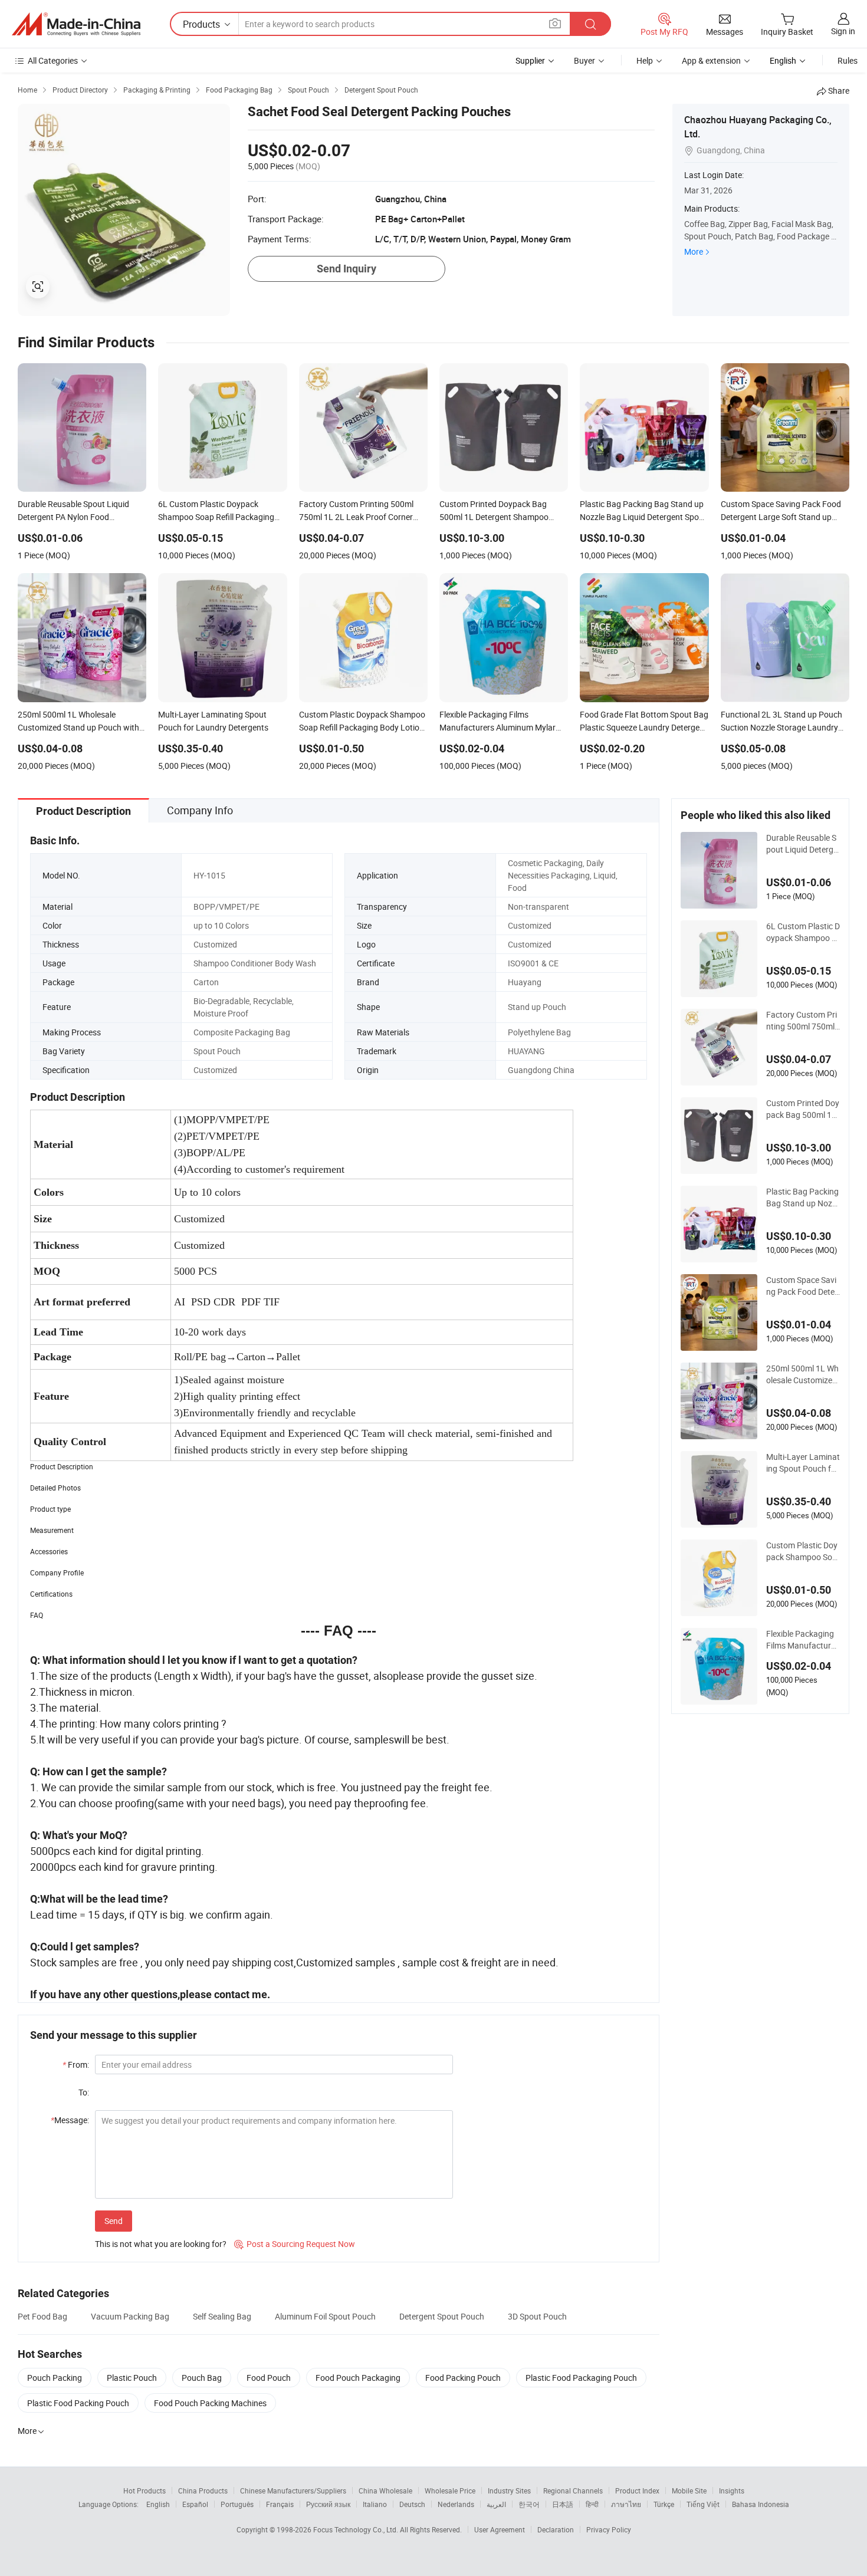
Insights (732, 2491)
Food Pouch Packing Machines (210, 2403)
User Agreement (500, 2529)
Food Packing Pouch (463, 2378)
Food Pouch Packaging (358, 2378)
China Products (203, 2491)
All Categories (53, 60)
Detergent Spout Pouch (442, 2316)
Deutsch (412, 2504)
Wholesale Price (450, 2491)
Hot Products (144, 2491)
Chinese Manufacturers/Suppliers (293, 2491)
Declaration (556, 2529)
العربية (496, 2504)
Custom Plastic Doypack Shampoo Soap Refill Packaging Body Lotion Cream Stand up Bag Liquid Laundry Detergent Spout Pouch (802, 1551)
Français (280, 2504)
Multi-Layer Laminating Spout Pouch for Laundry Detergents (803, 1463)
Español (195, 2504)
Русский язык (328, 2504)
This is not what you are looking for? (161, 2244)
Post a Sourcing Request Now (295, 2244)
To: (84, 2092)
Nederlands (456, 2504)
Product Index (637, 2491)
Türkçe (664, 2504)
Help (645, 60)
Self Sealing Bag (222, 2316)
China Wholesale (385, 2491)
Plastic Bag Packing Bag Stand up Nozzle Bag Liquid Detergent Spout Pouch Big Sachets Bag (802, 1197)
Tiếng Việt (703, 2504)
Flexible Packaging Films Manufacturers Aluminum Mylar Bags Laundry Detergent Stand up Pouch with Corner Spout (802, 1640)
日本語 (563, 2504)
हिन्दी (592, 2504)
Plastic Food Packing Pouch (78, 2403)
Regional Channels (573, 2491)
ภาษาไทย (626, 2504)
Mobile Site (689, 2491)
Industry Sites (509, 2491)
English (158, 2504)
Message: (70, 2120)
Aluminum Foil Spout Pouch (325, 2316)
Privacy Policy (609, 2529)
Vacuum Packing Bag (130, 2316)
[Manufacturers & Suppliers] (76, 24)
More (694, 251)
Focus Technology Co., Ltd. (357, 2529)
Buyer (584, 60)
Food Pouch (269, 2378)
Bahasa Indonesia (761, 2504)
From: (76, 2065)
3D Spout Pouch (537, 2316)
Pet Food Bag (42, 2316)
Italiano (375, 2504)
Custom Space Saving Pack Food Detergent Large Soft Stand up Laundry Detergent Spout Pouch (802, 1286)
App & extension (711, 60)
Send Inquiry (347, 269)
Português (237, 2504)
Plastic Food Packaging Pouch (581, 2378)
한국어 (529, 2504)
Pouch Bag (202, 2378)
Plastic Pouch (132, 2378)
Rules (848, 60)
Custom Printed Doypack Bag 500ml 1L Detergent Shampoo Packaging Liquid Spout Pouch (803, 1109)
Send (114, 2221)
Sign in (843, 31)
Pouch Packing (55, 2378)
